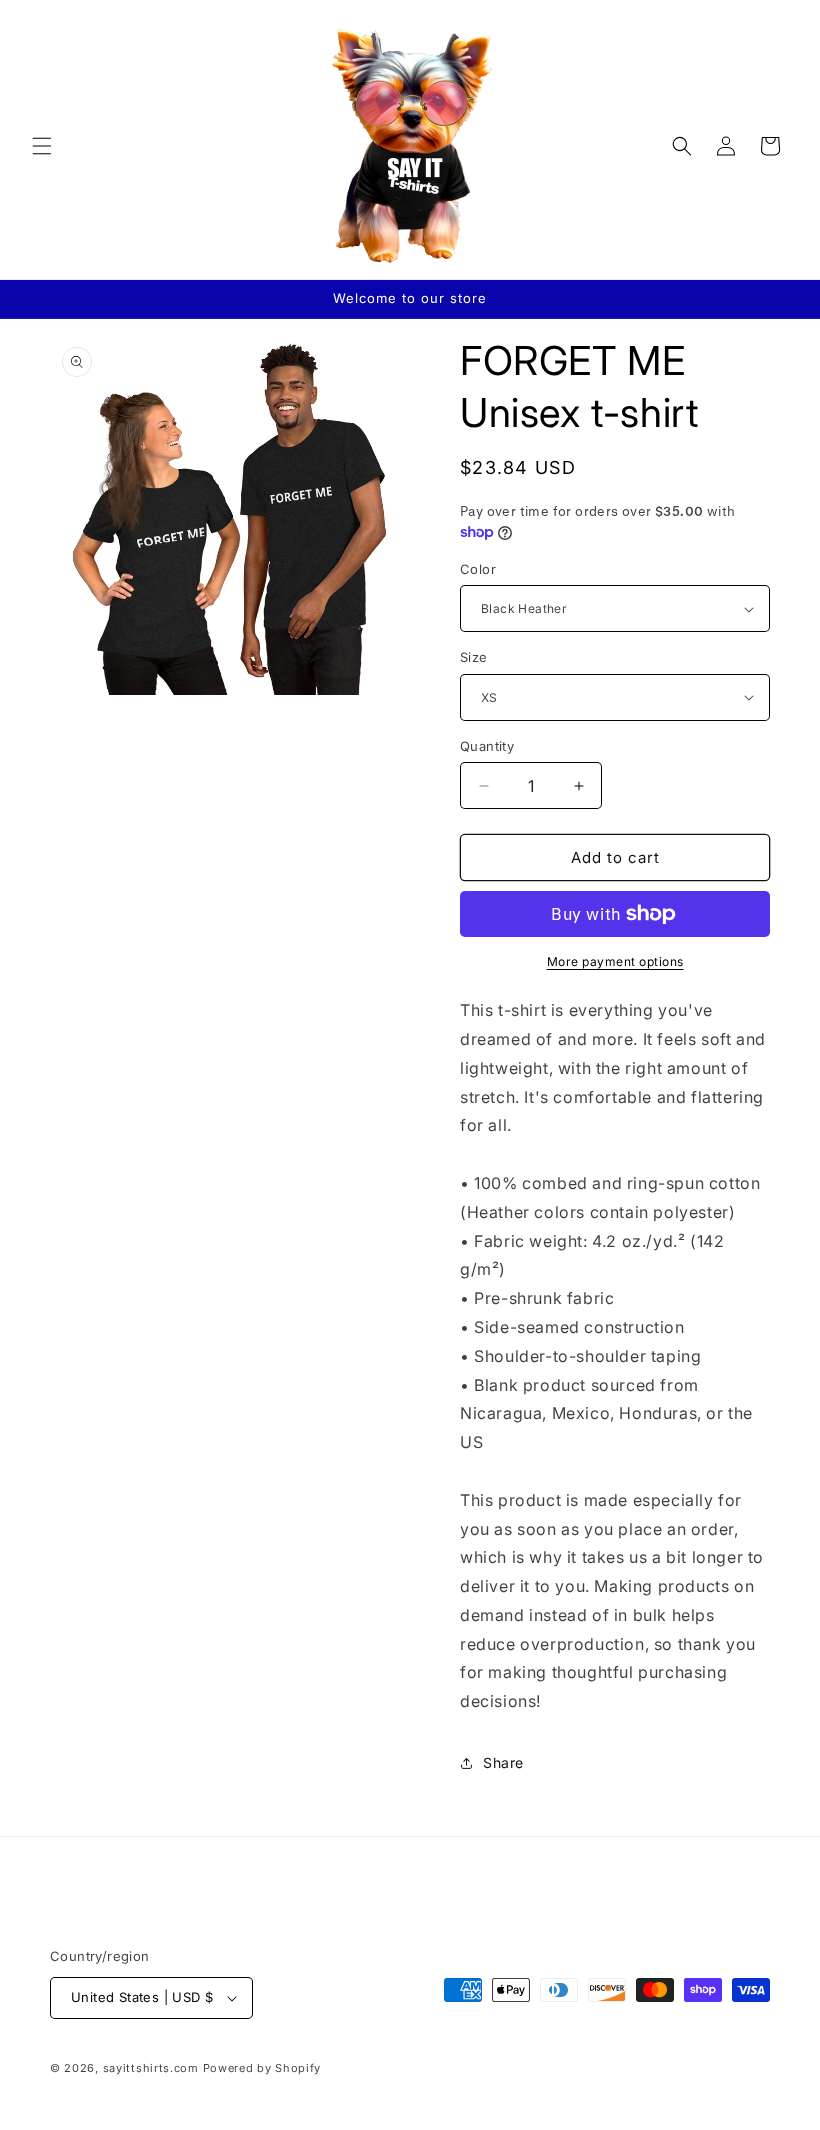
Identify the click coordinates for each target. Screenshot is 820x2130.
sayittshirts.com (151, 2068)
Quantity (487, 746)
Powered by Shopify (262, 2068)
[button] (42, 146)
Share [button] (503, 1762)
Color (478, 569)
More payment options (615, 961)
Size (474, 657)
